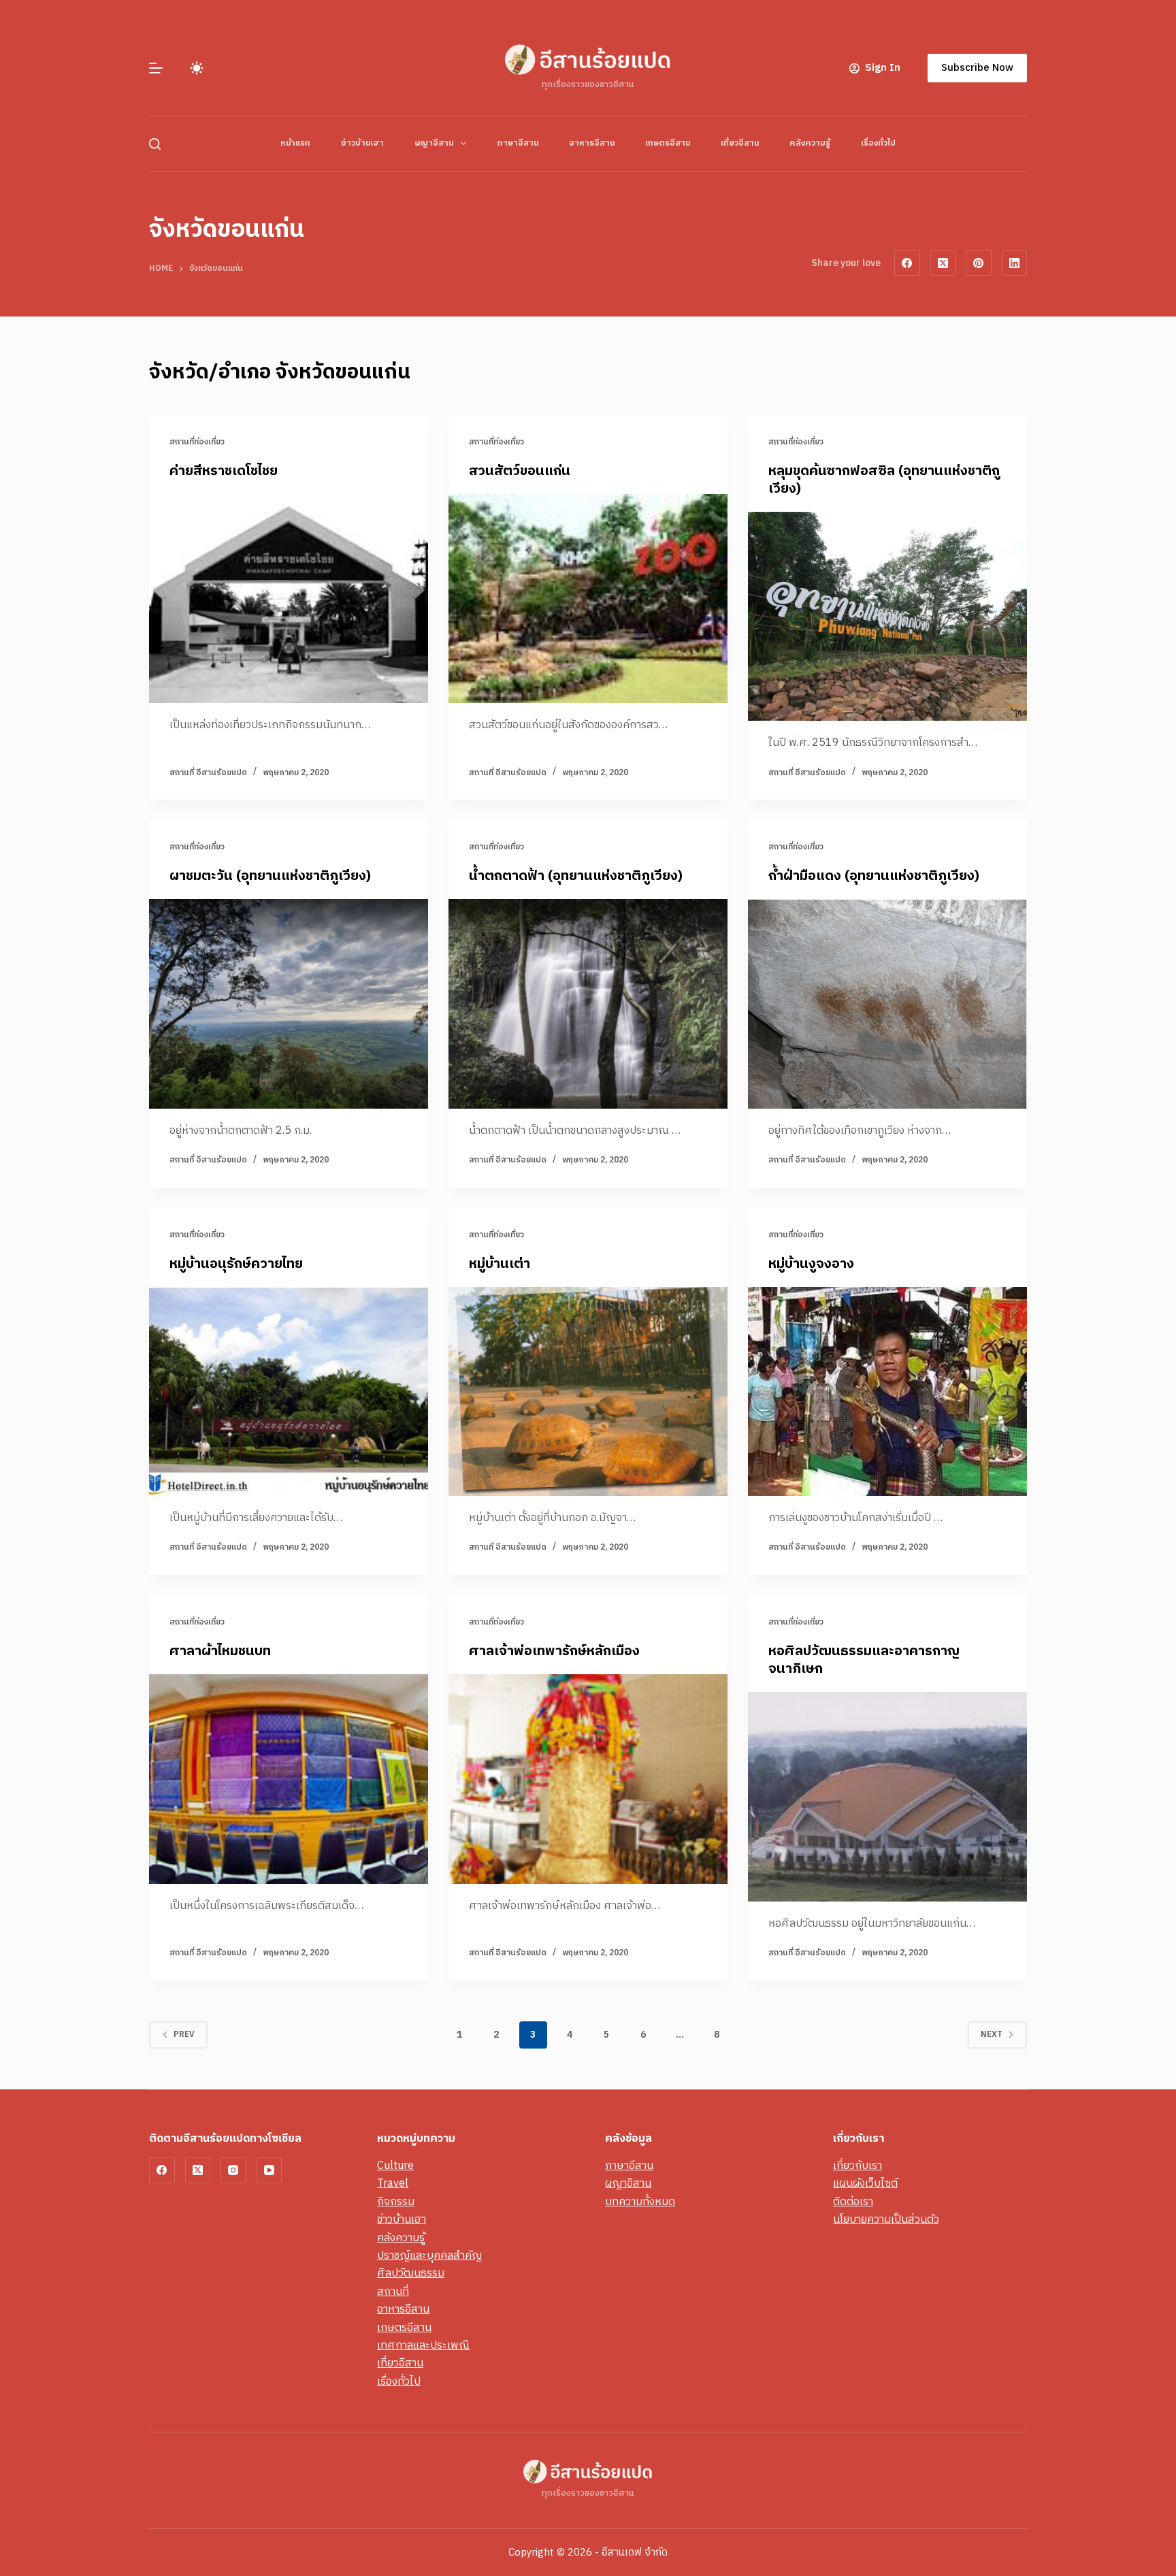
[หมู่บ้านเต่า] (588, 1392)
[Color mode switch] (197, 68)
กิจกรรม (396, 2202)
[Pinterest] (979, 263)
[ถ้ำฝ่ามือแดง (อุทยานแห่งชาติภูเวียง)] (887, 1004)
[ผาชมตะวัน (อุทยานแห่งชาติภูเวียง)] (289, 1004)
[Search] (155, 144)
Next (992, 2035)
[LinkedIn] (1015, 263)
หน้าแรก (295, 143)
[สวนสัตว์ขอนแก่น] (588, 599)
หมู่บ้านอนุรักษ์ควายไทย (236, 1264)
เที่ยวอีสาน (740, 143)
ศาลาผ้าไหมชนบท (220, 1651)
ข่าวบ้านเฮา (362, 143)
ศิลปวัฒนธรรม (411, 2273)
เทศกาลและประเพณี (423, 2346)
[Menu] (156, 68)
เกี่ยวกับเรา (857, 2166)
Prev (184, 2035)
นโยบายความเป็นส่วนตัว (886, 2220)
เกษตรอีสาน (668, 143)
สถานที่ (393, 2292)
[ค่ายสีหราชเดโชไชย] (289, 599)
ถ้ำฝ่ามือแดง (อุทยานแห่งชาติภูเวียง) (874, 876)
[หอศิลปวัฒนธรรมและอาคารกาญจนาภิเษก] (887, 1797)
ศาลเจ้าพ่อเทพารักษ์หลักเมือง (554, 1651)
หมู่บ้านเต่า (500, 1264)
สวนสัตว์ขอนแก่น (520, 471)
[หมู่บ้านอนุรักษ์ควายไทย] (289, 1392)
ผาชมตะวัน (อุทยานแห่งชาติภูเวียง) (270, 876)
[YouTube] (269, 2170)
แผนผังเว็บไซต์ (865, 2184)
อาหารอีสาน (592, 143)
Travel (393, 2184)
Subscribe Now (977, 68)
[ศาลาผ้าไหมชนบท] (289, 1779)
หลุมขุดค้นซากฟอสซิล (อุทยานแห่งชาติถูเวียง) (884, 480)
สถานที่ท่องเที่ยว (197, 442)
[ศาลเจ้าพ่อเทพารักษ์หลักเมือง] (588, 1779)
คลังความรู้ (810, 143)
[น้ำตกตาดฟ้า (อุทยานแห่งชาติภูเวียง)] (588, 1004)
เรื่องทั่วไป (878, 143)
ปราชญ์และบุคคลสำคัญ (429, 2256)
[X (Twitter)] (943, 263)
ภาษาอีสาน (518, 143)
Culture (395, 2166)
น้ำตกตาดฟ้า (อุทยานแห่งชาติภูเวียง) (576, 876)
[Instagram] (233, 2170)
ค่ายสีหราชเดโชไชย (224, 471)
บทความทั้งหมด (640, 2202)
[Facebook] (907, 263)
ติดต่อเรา (853, 2202)
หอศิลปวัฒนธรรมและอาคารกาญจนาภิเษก (864, 1660)
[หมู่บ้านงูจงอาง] (887, 1392)
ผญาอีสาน (434, 143)
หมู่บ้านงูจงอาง (811, 1264)
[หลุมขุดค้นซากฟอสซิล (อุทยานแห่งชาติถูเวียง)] (887, 617)
